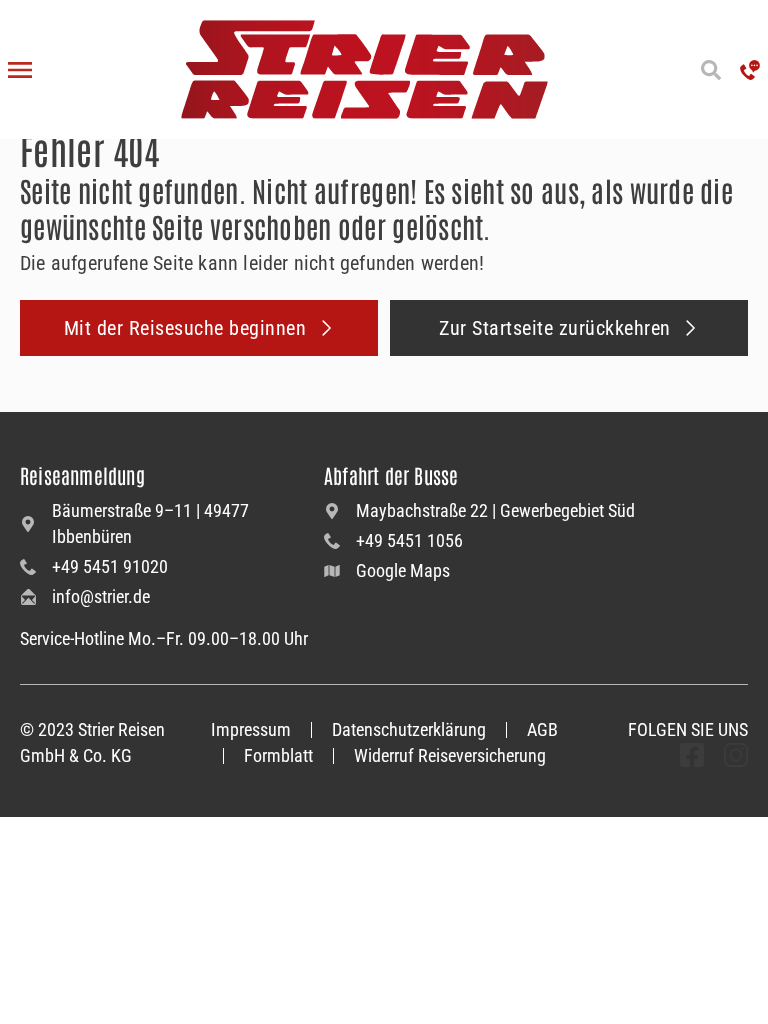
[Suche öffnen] (710, 70)
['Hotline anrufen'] (750, 70)
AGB (542, 729)
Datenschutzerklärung (409, 729)
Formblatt (278, 755)
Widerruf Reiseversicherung (450, 755)
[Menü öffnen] (20, 70)
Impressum (251, 729)
